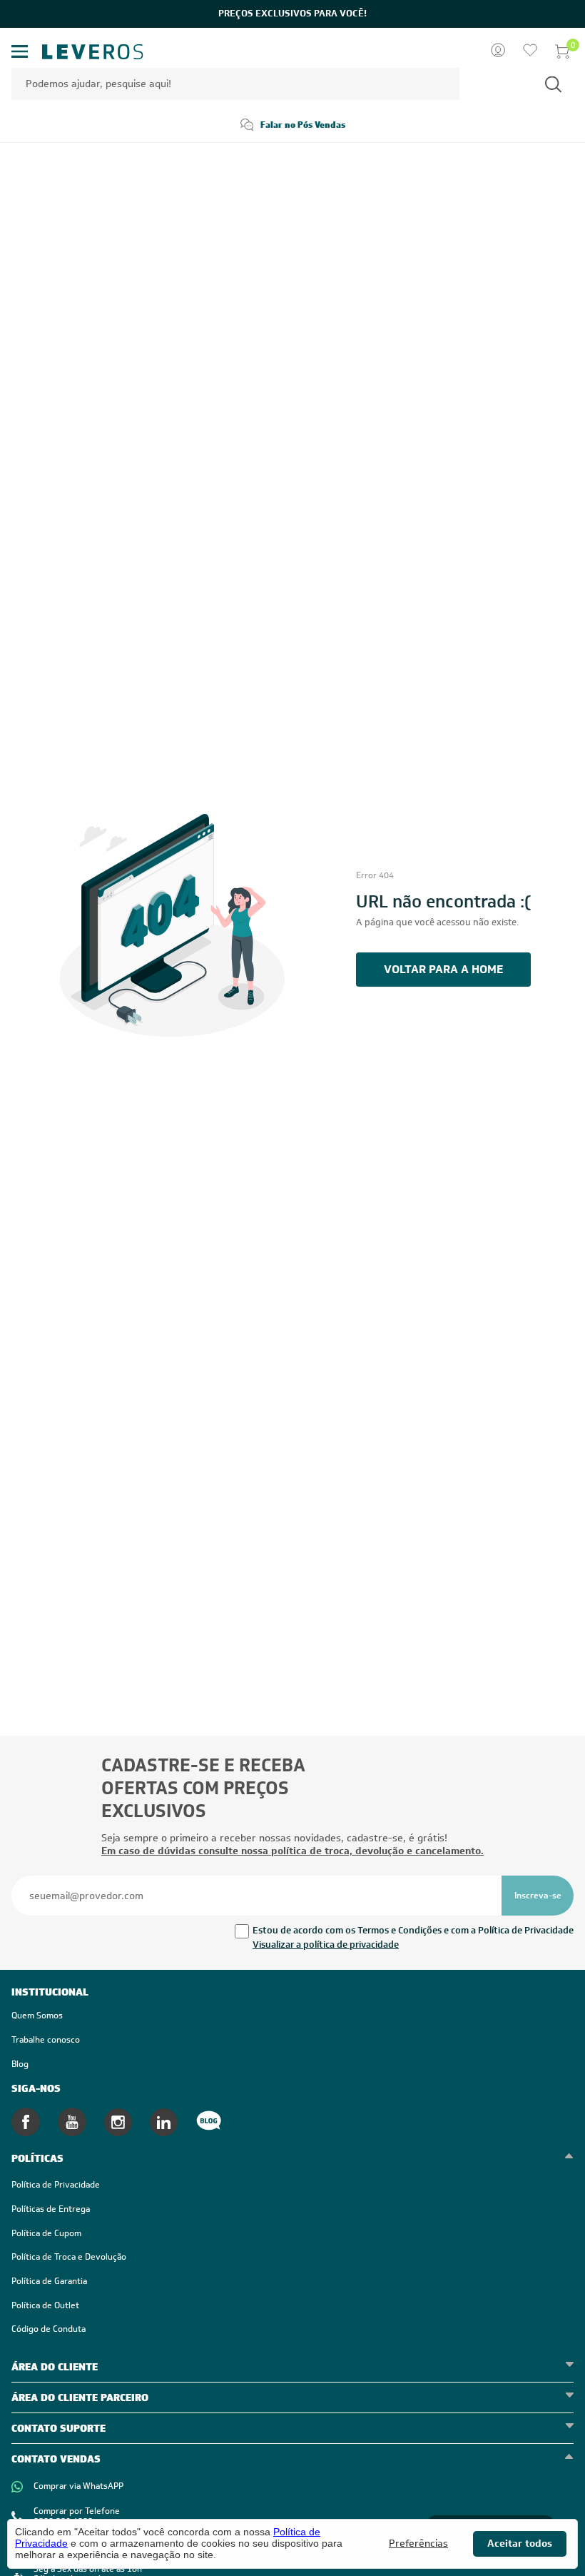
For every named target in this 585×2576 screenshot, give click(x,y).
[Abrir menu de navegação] (20, 52)
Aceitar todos (520, 2543)
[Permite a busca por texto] (553, 84)
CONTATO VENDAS (56, 2459)
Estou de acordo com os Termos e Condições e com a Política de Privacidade (413, 1930)
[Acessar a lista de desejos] (530, 51)
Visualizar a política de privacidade (326, 1944)
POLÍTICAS (37, 2158)
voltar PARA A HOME (443, 969)
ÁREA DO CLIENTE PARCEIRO (80, 2398)
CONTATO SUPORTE (58, 2428)
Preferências (418, 2544)
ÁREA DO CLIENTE (55, 2367)
